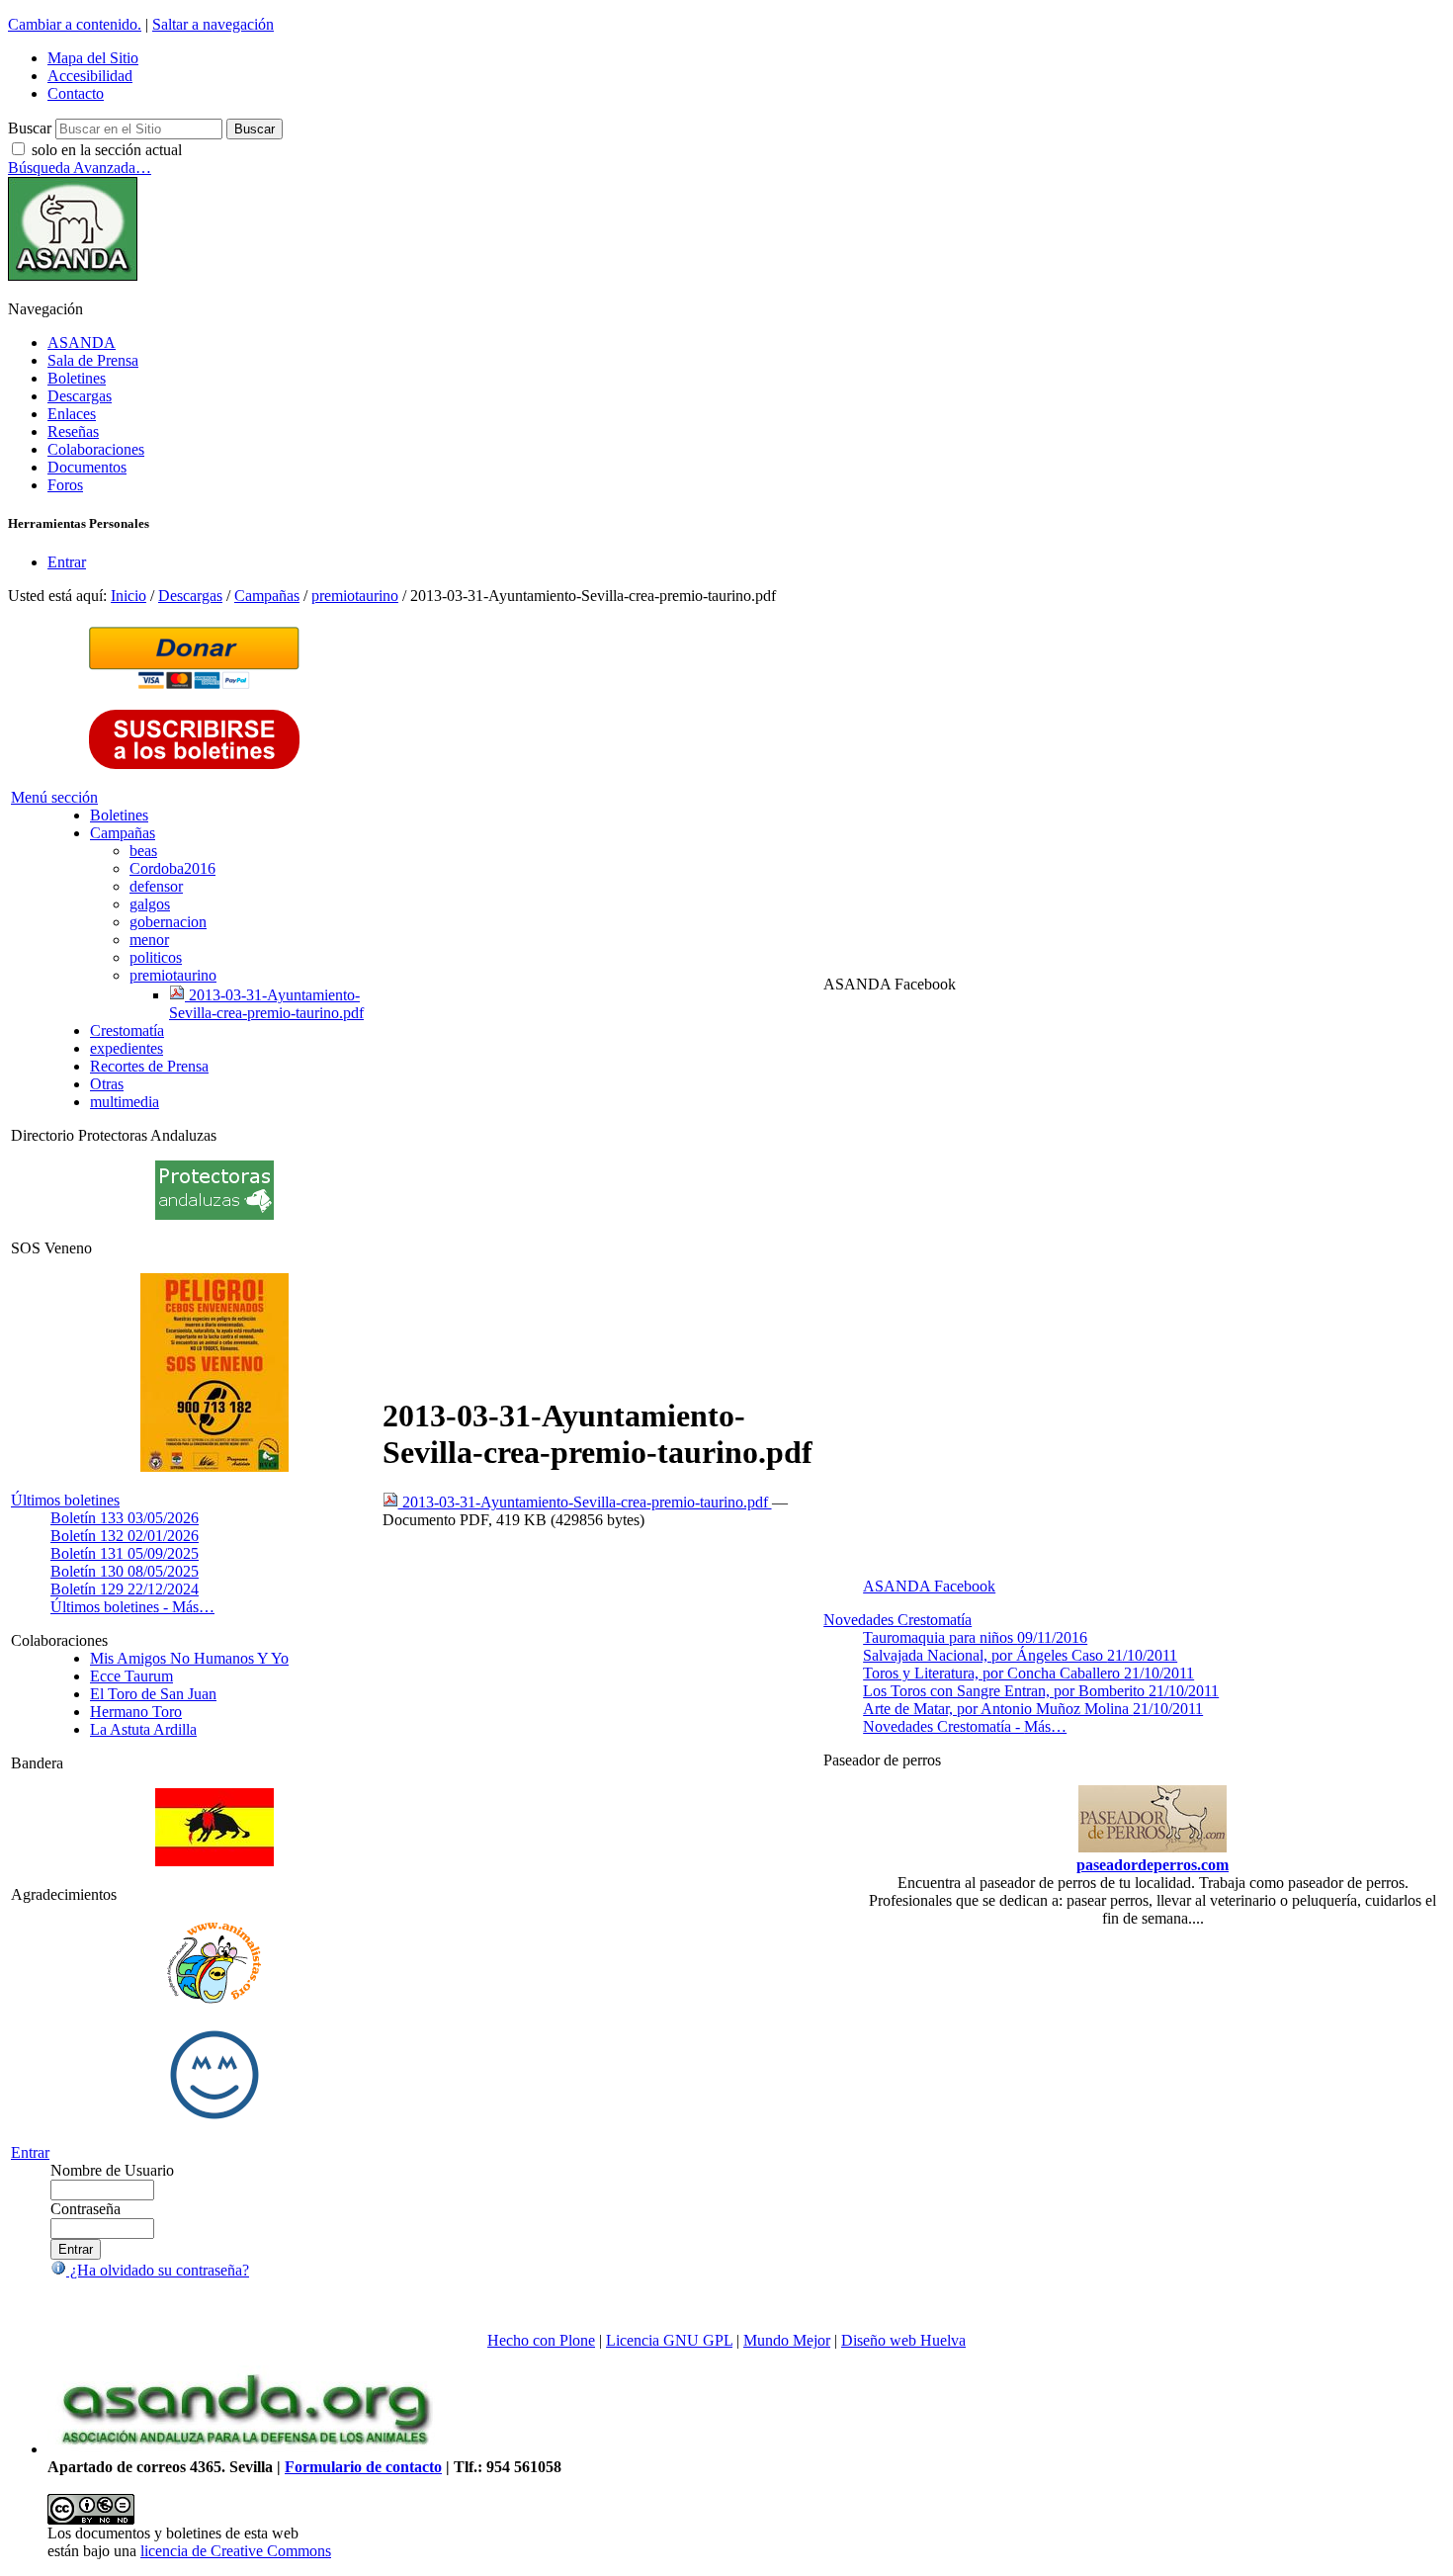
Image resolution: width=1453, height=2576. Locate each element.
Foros (65, 485)
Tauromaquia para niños (975, 1637)
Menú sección (54, 797)
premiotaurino (355, 596)
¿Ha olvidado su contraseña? (158, 2270)
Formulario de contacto (363, 2467)
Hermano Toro (136, 1712)
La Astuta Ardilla (143, 1729)
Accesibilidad (90, 76)
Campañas (267, 596)
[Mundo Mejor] (214, 2119)
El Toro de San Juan (153, 1694)
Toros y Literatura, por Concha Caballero (1028, 1673)
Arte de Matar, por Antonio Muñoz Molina (1033, 1709)
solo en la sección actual (107, 150)
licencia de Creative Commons (236, 2551)
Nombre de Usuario (112, 2170)
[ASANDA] (73, 275)
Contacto (76, 93)
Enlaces (72, 414)
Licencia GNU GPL (669, 2340)
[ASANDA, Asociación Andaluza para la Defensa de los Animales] (245, 2449)
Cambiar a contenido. (75, 24)
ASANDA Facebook (929, 1586)
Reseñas (73, 431)
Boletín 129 (125, 1589)
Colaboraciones (96, 449)
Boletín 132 (125, 1536)
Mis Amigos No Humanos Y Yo (189, 1658)
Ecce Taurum (131, 1676)
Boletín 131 (125, 1553)
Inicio (128, 596)
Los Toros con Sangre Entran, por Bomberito (1041, 1691)
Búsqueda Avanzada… (80, 168)
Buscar (30, 128)
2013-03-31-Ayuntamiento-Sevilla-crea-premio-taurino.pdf (585, 1502)
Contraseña (85, 2209)
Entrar (67, 562)
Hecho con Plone (541, 2340)
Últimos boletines (65, 1500)
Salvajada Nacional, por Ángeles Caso (1020, 1655)
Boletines (77, 378)
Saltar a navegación (213, 24)
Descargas (80, 396)
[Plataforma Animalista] (214, 2000)
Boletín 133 (125, 1518)
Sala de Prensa (93, 360)
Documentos (87, 467)
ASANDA (82, 343)
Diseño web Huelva (903, 2340)
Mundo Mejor (787, 2340)
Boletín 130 (125, 1571)
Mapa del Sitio (93, 58)
